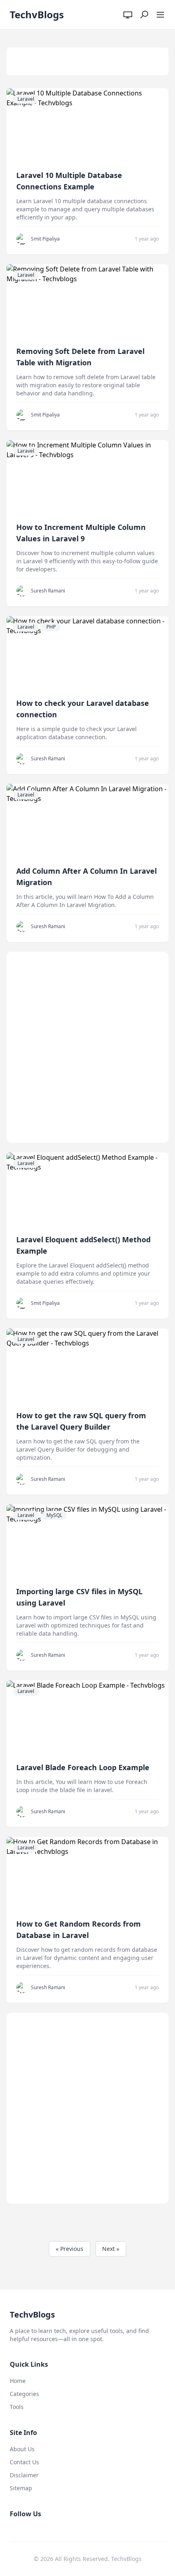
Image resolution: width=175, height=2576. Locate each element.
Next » (111, 2249)
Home (18, 2381)
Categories (24, 2394)
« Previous (70, 2249)
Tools (17, 2407)
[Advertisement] (87, 1047)
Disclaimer (24, 2475)
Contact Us (24, 2462)
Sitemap (21, 2488)
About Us (22, 2449)
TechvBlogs (37, 14)
